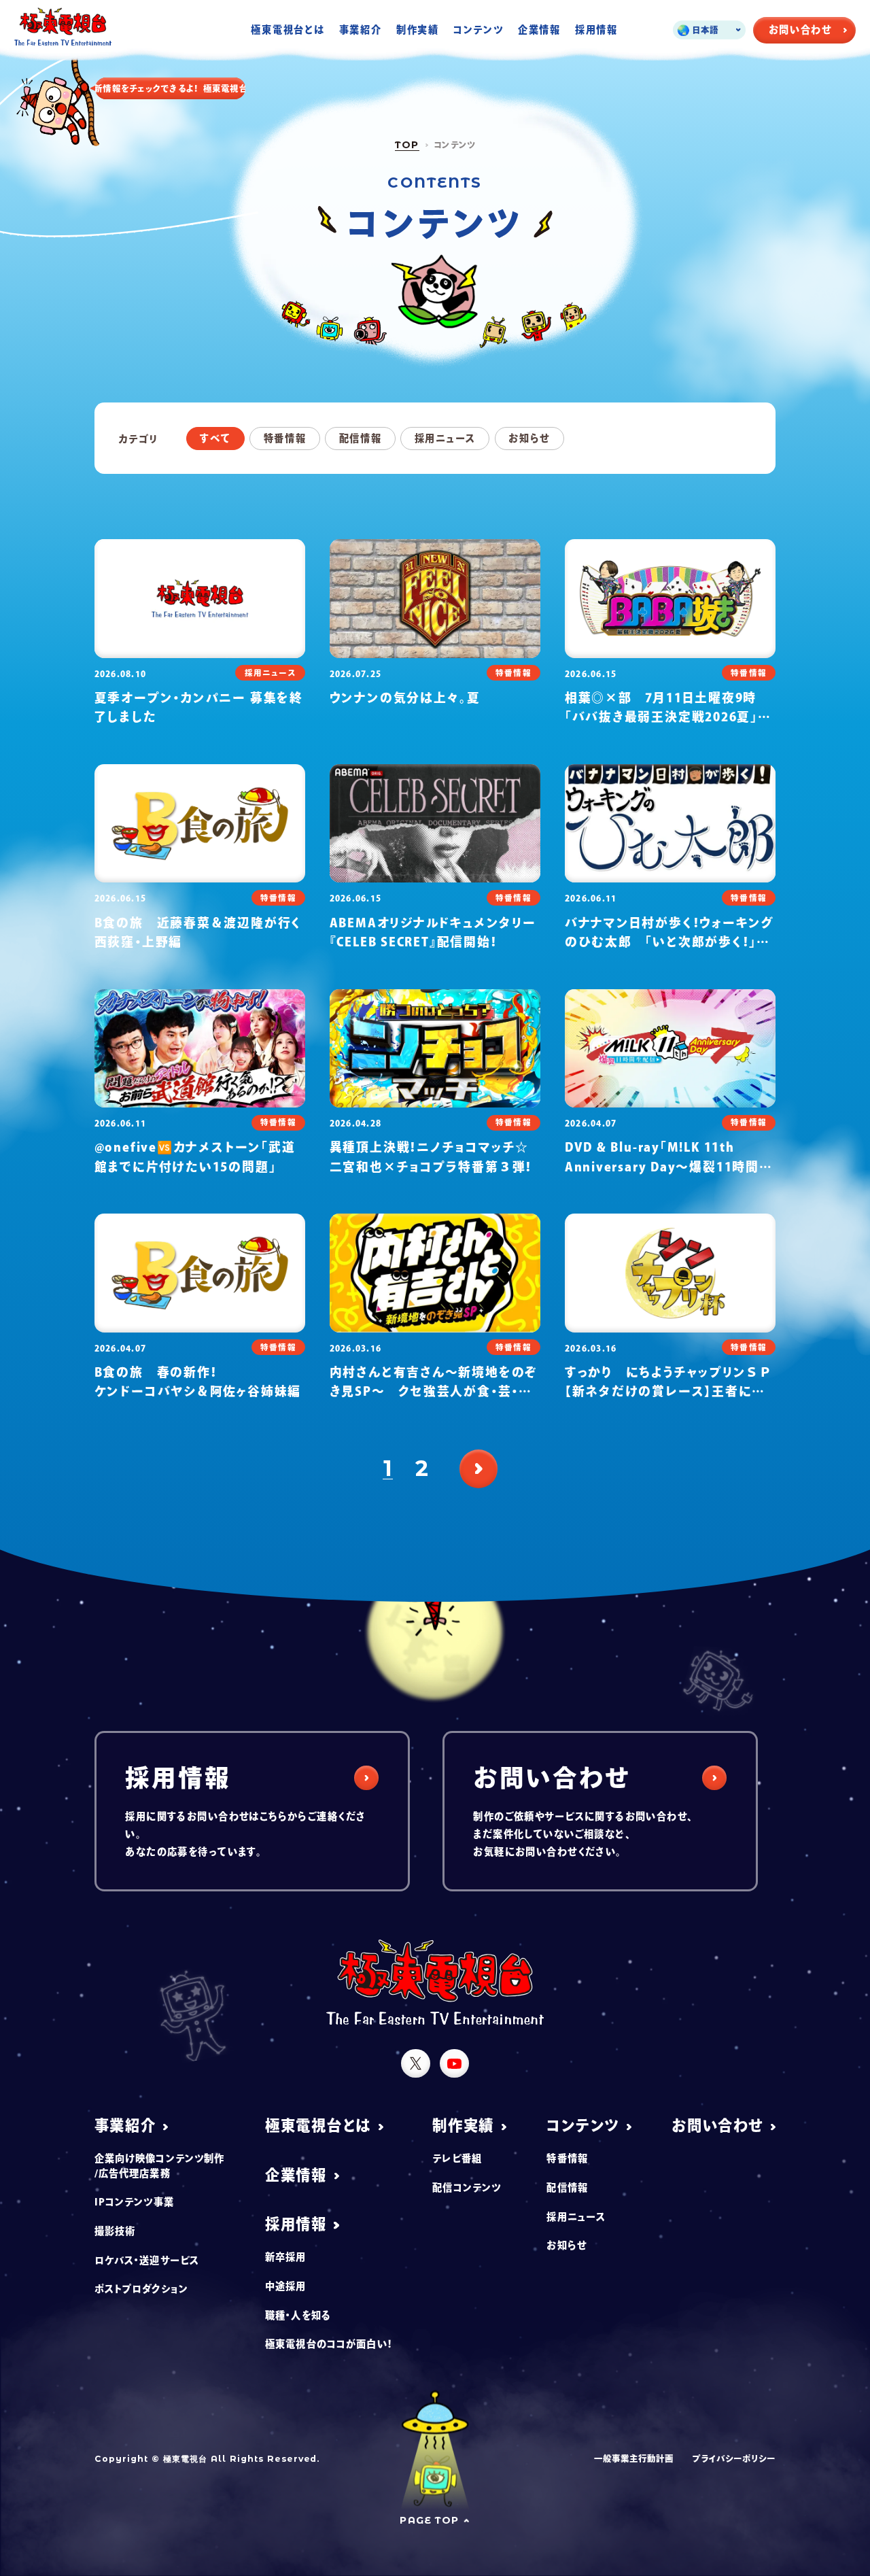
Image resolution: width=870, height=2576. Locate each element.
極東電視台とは (288, 30)
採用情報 (596, 30)
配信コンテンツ (467, 2187)
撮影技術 (115, 2231)
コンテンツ (478, 30)
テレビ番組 (457, 2158)
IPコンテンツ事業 (134, 2202)
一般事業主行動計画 (634, 2458)
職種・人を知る (298, 2315)
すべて (215, 438)
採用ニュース (445, 438)
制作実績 (418, 30)
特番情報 (285, 438)
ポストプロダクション (141, 2289)
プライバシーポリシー (734, 2458)
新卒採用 (286, 2257)
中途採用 (286, 2286)
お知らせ (529, 438)
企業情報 (539, 30)
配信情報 (361, 438)
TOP (407, 145)
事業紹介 (361, 30)
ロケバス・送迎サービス (147, 2260)
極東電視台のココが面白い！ (329, 2344)
